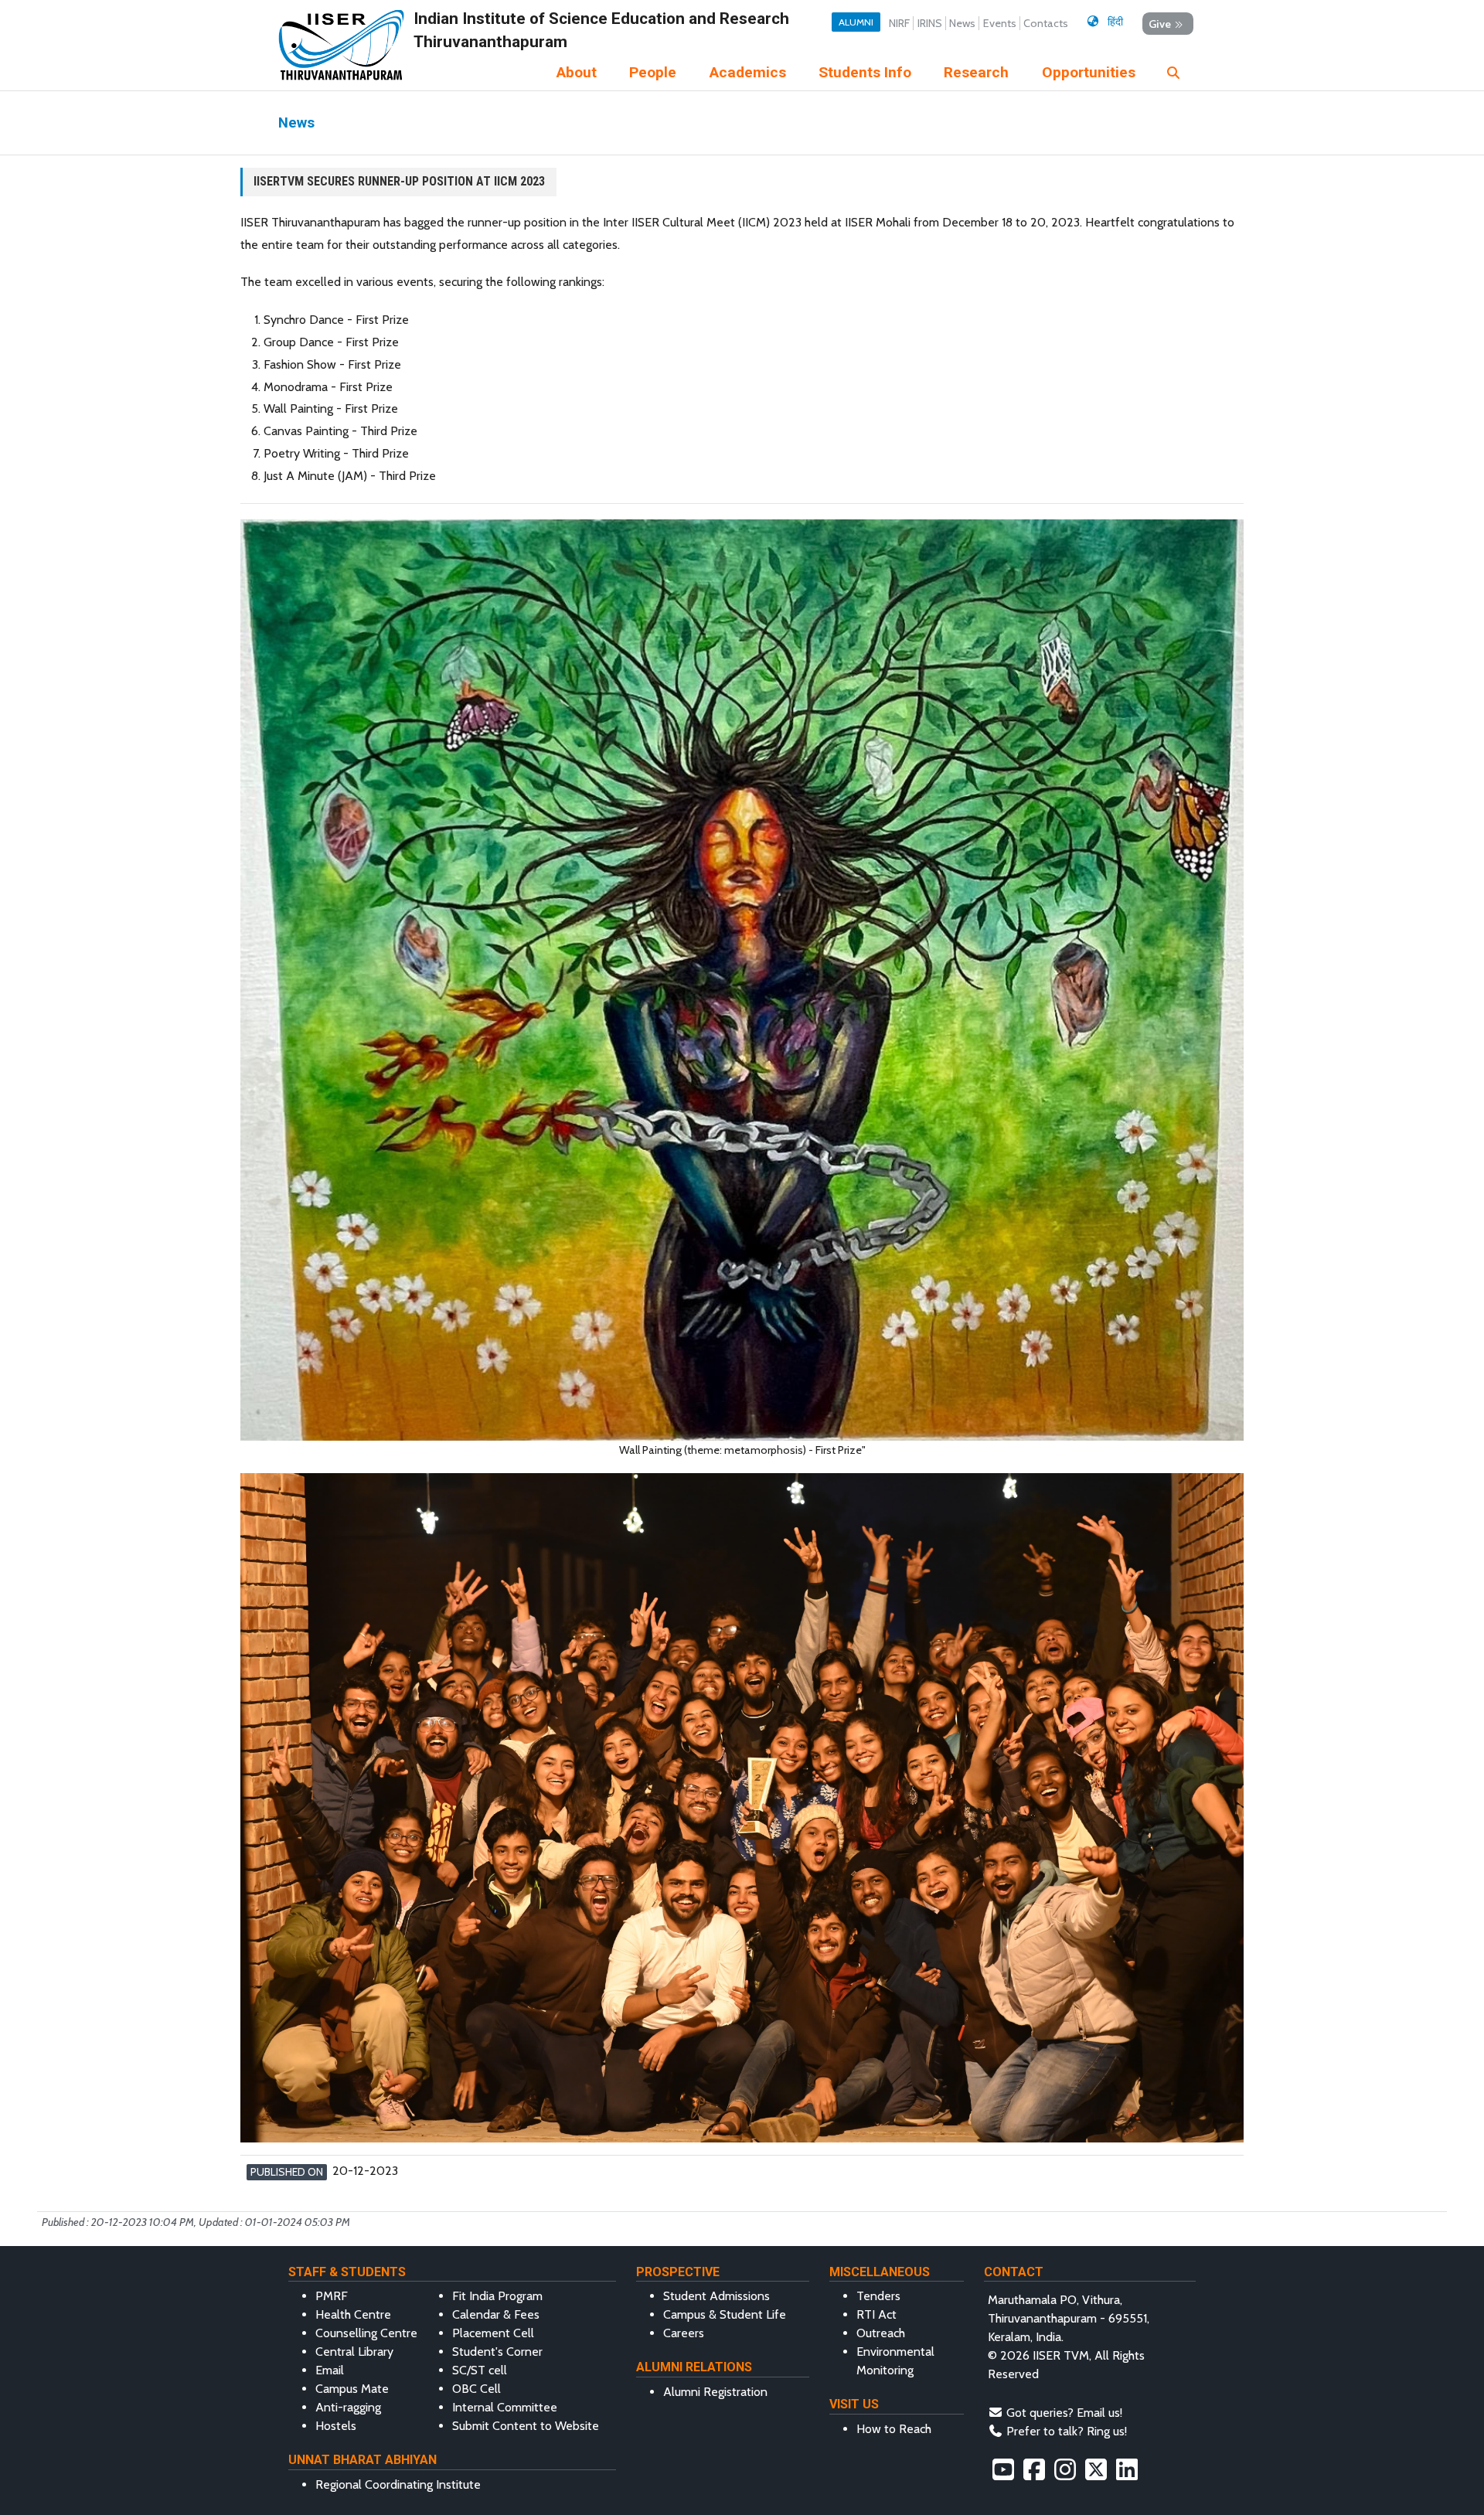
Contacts (1046, 23)
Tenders (878, 2296)
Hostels (336, 2426)
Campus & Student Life (725, 2314)
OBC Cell (477, 2389)
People (653, 72)
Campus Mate (352, 2389)
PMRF (332, 2296)
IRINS (930, 23)
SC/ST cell (480, 2370)
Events (1000, 23)
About (577, 72)
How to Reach (894, 2429)
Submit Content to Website (526, 2426)
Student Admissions (716, 2296)
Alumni (856, 22)
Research (976, 72)
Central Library (354, 2352)
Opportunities (1089, 72)
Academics (748, 72)
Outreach (881, 2333)
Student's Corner (497, 2352)
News (962, 23)
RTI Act (876, 2314)
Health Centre (353, 2314)
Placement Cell (493, 2333)
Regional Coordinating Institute (398, 2484)
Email (330, 2370)
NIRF (899, 23)
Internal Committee (505, 2407)
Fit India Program (497, 2296)
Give (1160, 23)
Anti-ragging (348, 2407)
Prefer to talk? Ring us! (1067, 2431)
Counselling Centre (366, 2333)
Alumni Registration (715, 2392)
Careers (684, 2333)
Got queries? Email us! (1064, 2413)
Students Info (865, 72)
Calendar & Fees (496, 2314)
